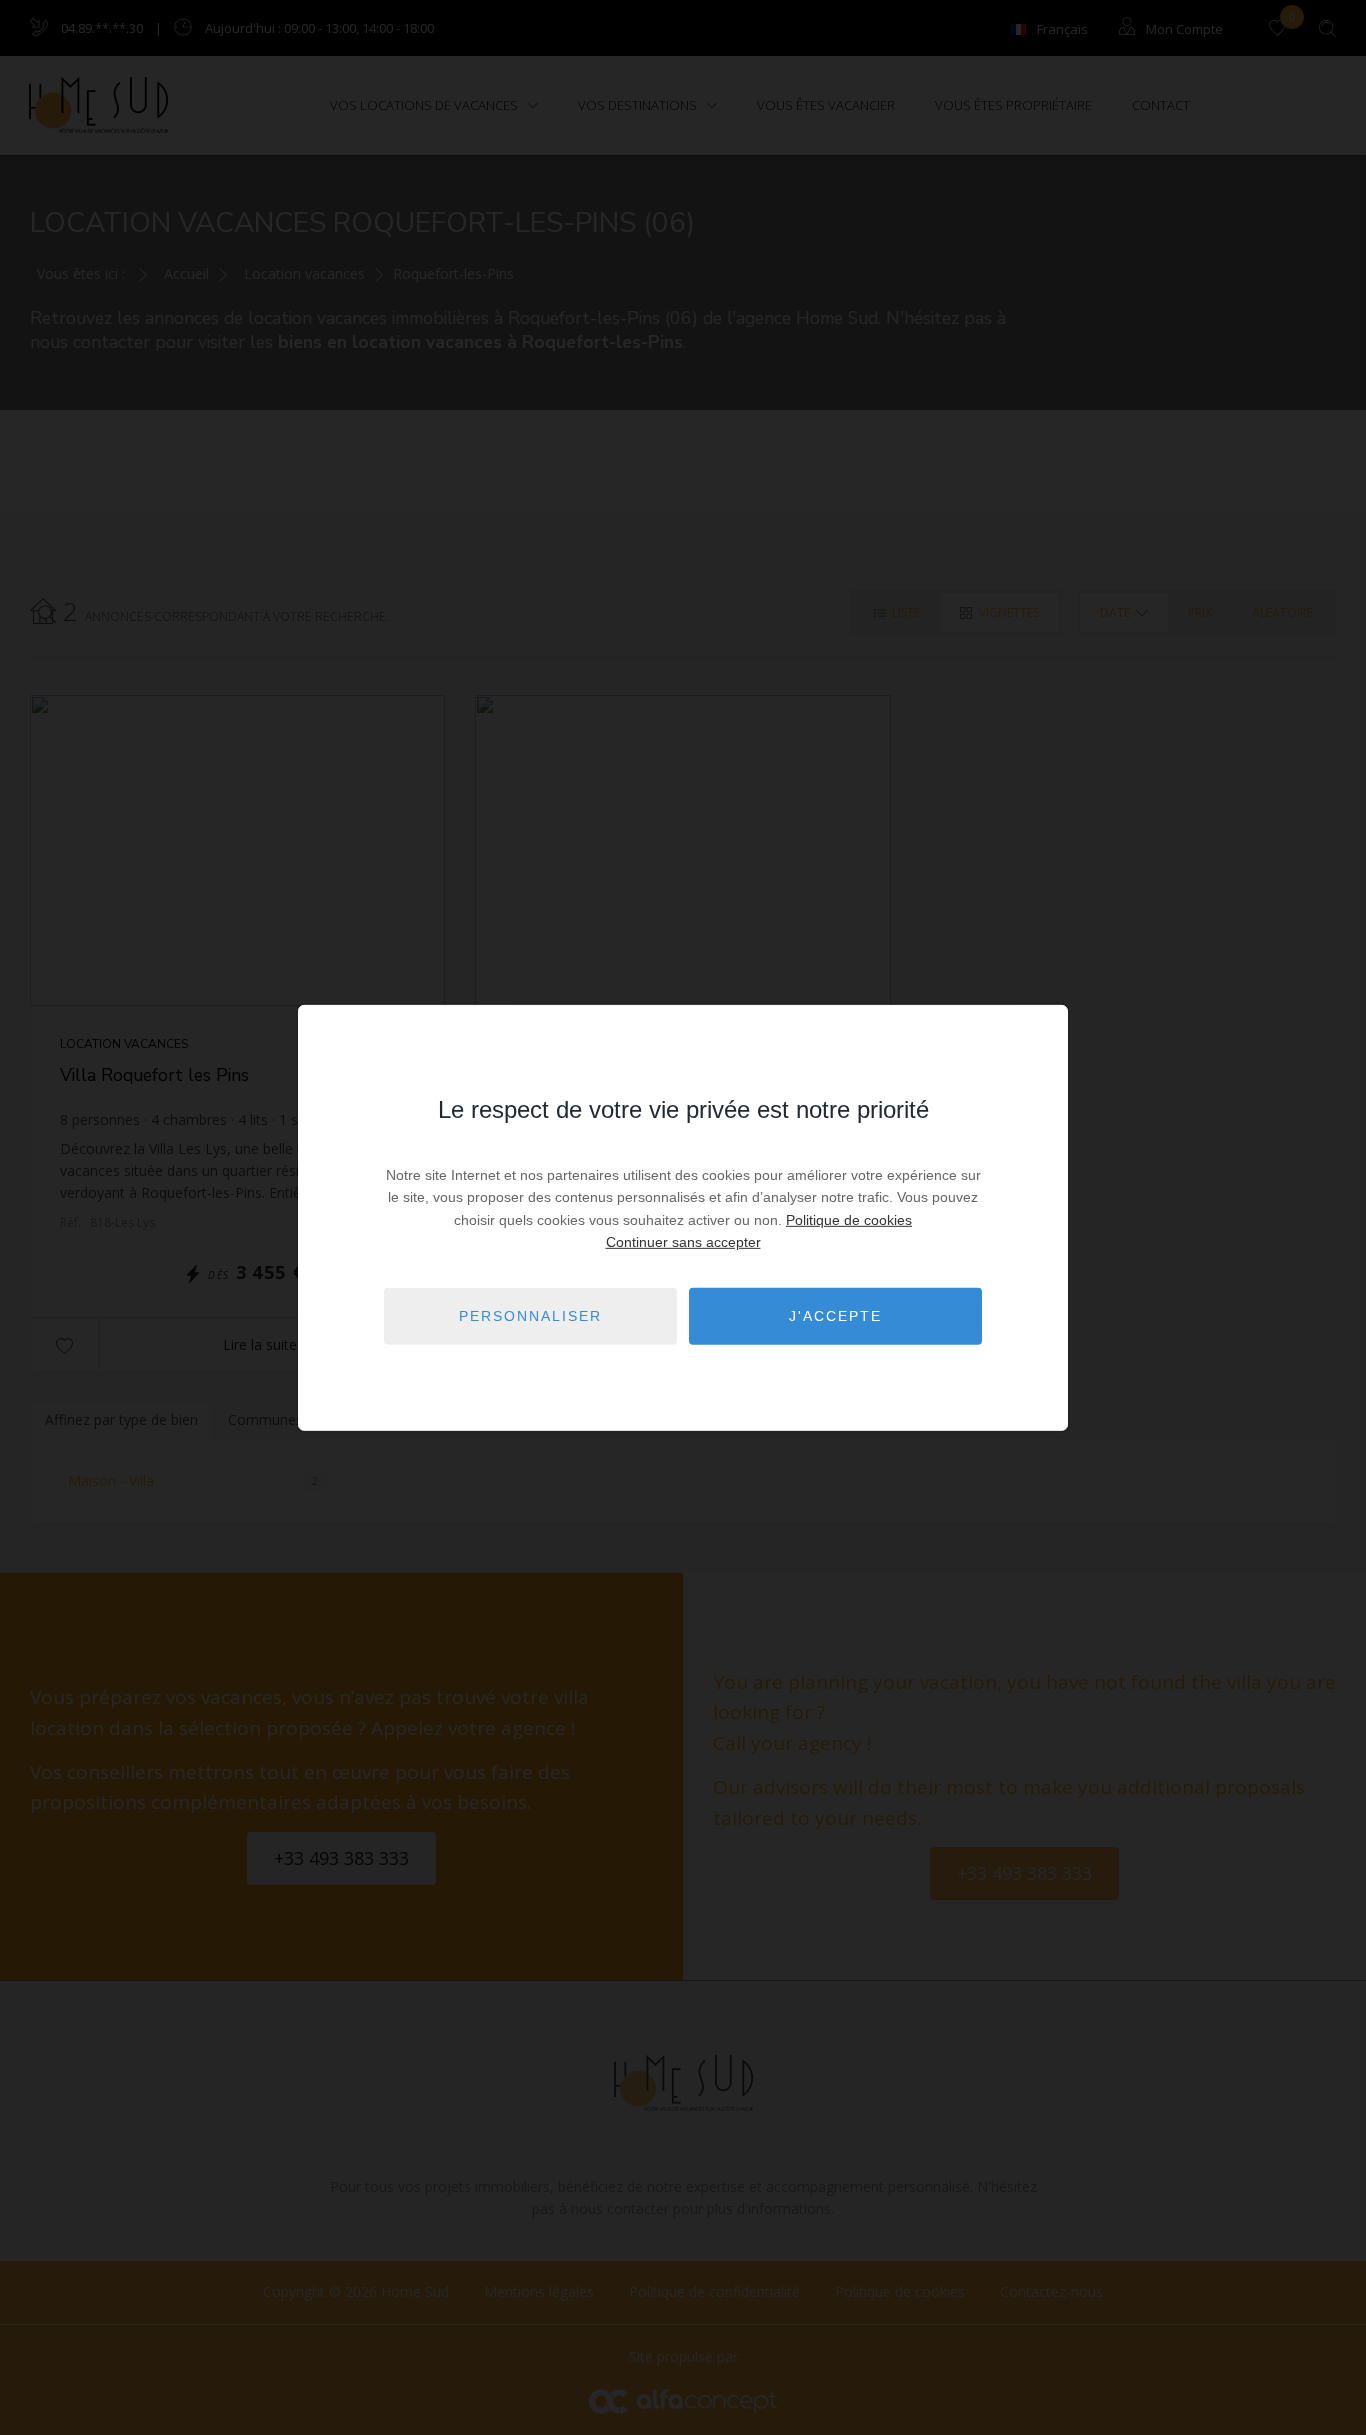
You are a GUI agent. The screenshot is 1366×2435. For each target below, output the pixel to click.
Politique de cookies (849, 1220)
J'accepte (835, 1316)
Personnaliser (530, 1316)
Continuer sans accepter (683, 1242)
